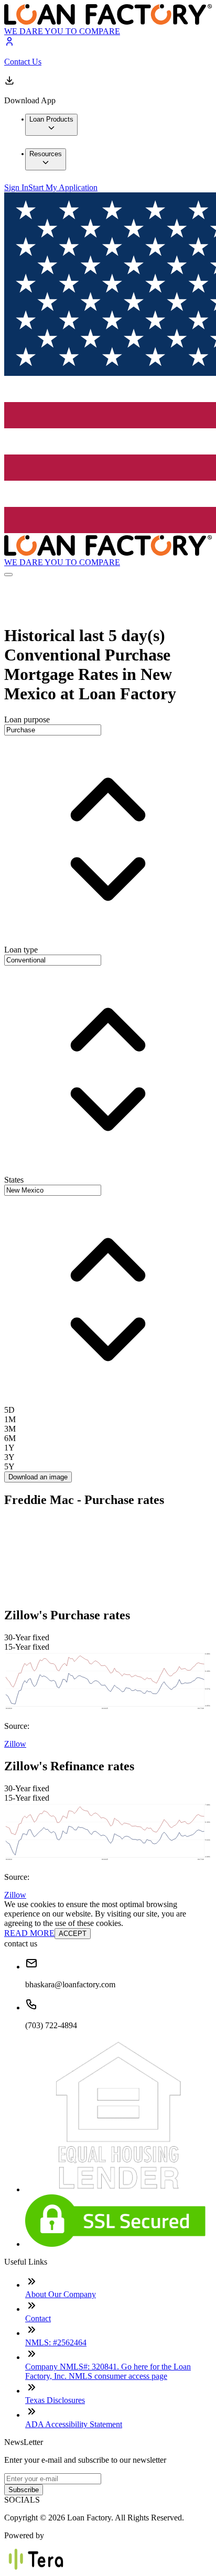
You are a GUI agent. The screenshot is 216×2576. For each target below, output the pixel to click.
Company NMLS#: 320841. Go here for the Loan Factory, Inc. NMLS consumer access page (108, 2371)
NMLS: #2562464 (56, 2342)
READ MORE (29, 1933)
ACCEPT (73, 1934)
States (14, 1180)
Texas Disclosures (55, 2400)
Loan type (21, 950)
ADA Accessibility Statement (74, 2424)
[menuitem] (51, 125)
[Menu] (8, 575)
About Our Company (61, 2294)
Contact (38, 2318)
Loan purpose (27, 719)
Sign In (16, 187)
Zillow (15, 1744)
